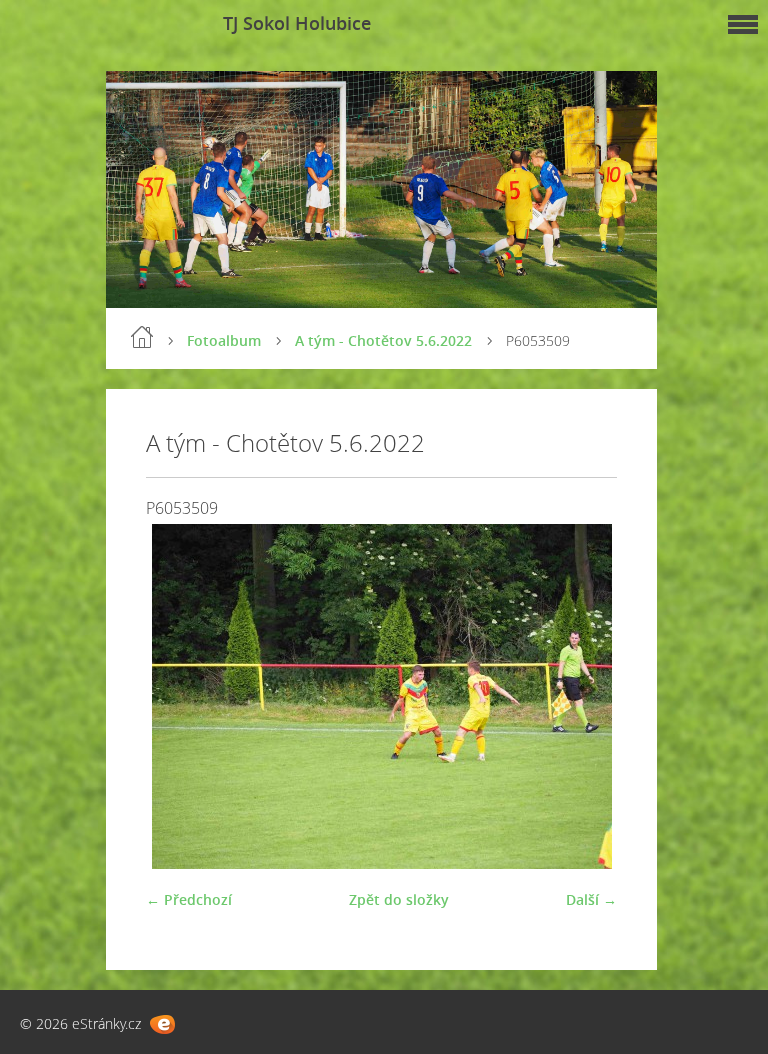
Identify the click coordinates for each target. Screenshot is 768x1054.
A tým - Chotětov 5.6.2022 (383, 340)
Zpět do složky (399, 899)
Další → (591, 899)
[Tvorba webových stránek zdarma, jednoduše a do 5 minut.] (162, 1024)
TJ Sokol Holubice (297, 23)
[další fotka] (584, 696)
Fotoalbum (224, 340)
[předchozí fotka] (178, 696)
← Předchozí (189, 899)
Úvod (142, 337)
